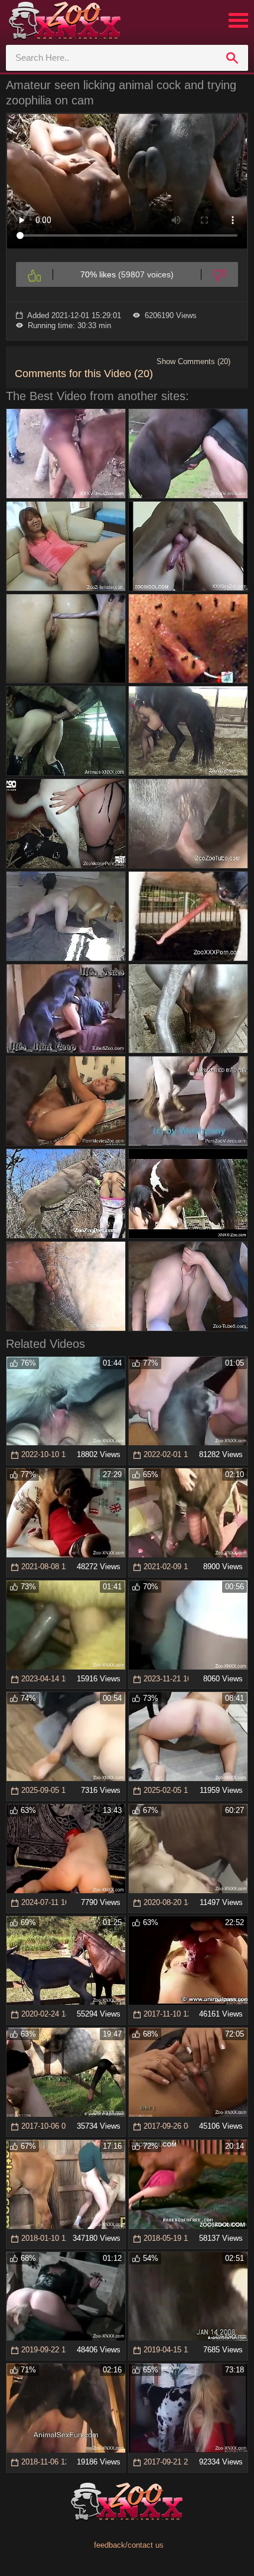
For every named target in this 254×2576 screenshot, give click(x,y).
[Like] (34, 274)
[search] (232, 58)
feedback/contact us (129, 2545)
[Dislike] (220, 274)
